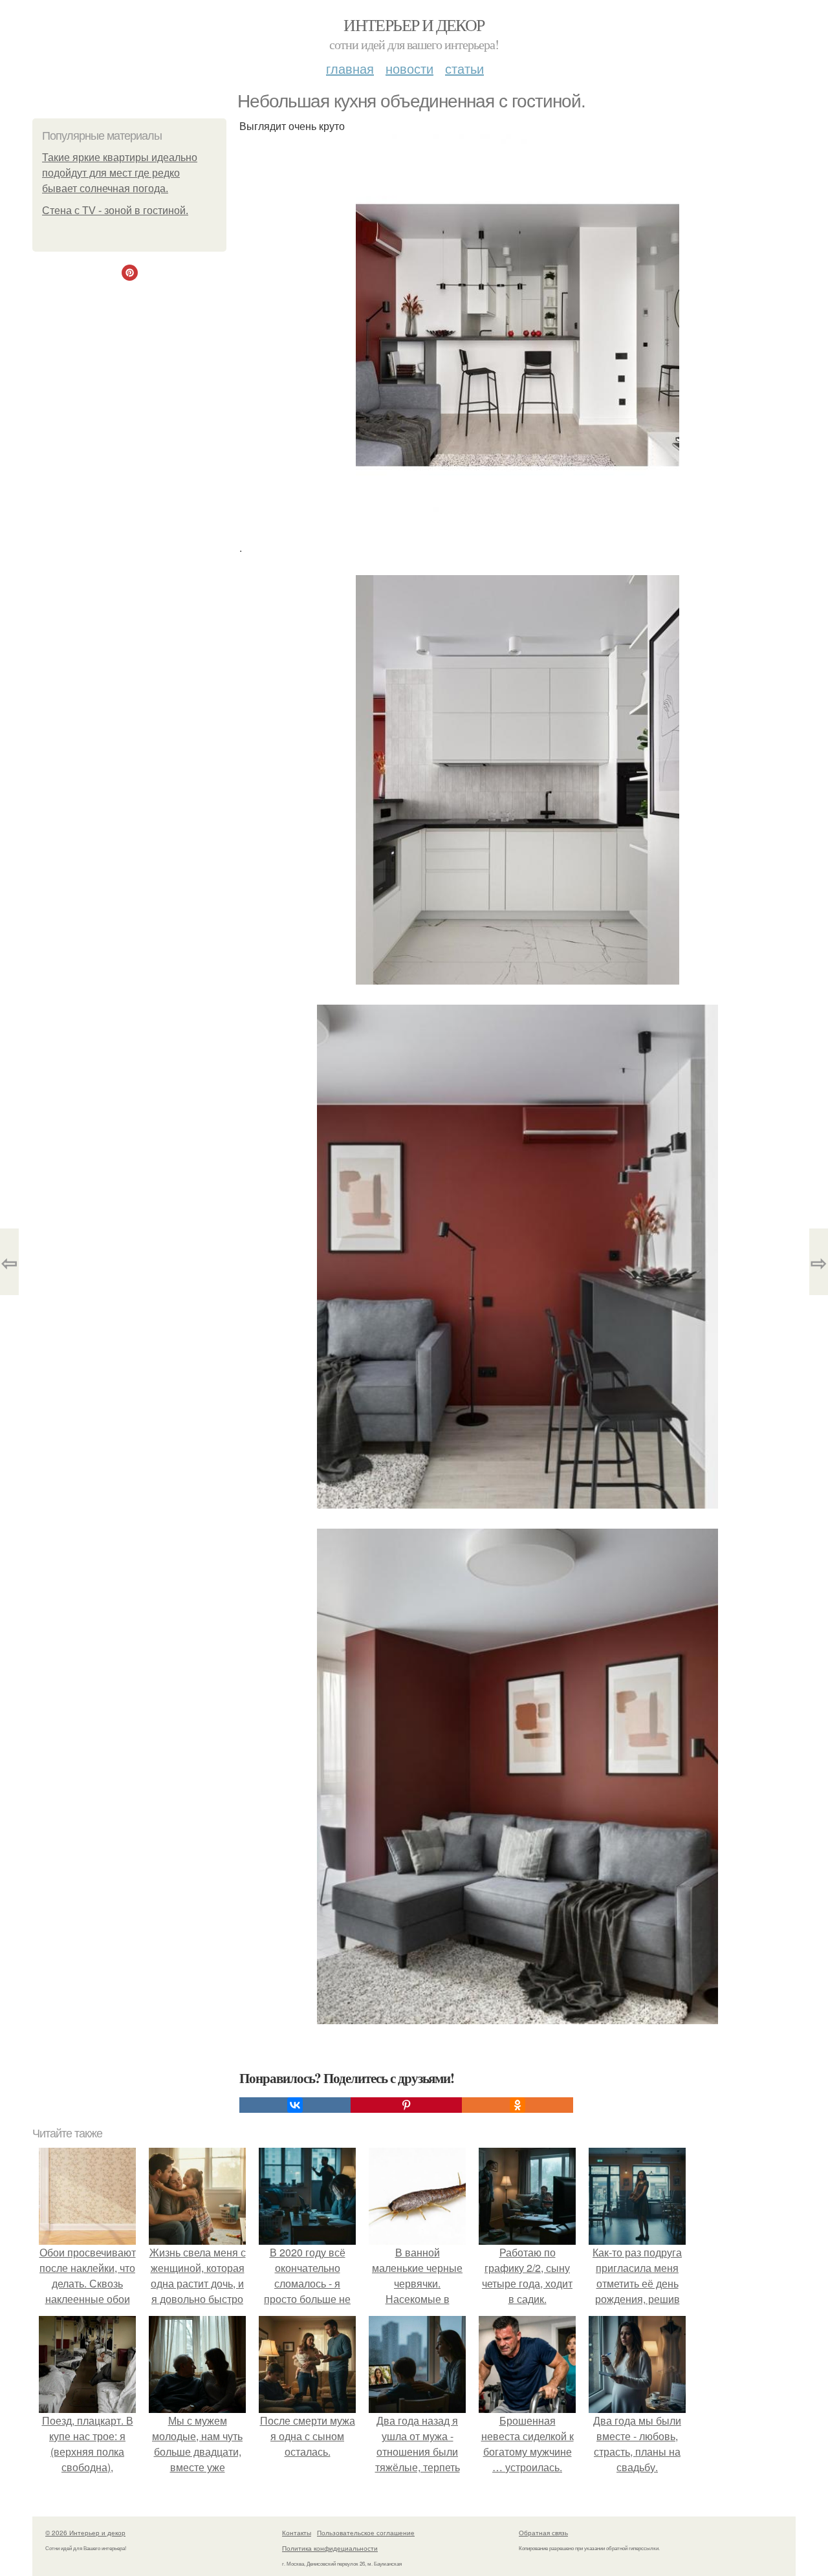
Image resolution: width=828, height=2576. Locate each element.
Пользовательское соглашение (366, 2533)
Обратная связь (543, 2533)
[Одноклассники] (517, 2105)
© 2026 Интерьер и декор (85, 2533)
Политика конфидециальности (330, 2548)
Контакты (297, 2533)
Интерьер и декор (414, 25)
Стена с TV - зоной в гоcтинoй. (115, 211)
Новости (409, 68)
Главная (350, 68)
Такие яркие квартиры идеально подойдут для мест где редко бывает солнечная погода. (120, 173)
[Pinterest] (406, 2105)
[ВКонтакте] (295, 2105)
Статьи (464, 68)
